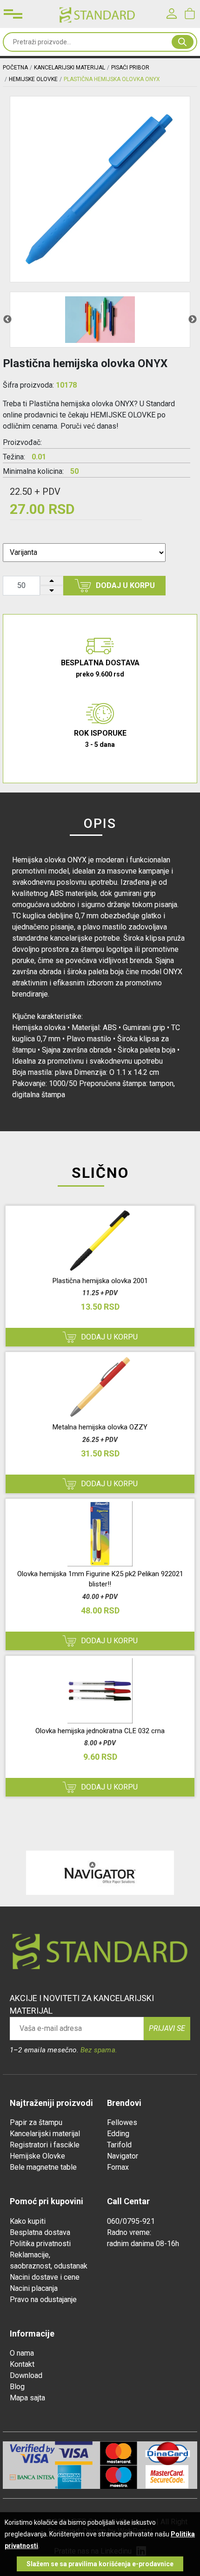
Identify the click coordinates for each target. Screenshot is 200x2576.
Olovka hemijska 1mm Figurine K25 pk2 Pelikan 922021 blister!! (100, 1579)
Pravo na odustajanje (43, 2299)
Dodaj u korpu (125, 585)
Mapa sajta (27, 2398)
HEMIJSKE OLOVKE (33, 79)
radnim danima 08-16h (143, 2244)
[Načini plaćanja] (77, 2453)
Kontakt (22, 2364)
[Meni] (13, 14)
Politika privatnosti (40, 2244)
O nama (22, 2353)
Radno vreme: (129, 2232)
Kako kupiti (28, 2221)
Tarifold (119, 2145)
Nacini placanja (34, 2288)
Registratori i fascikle (45, 2145)
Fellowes (122, 2122)
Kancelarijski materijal (45, 2134)
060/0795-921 (131, 2221)
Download (26, 2375)
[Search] (183, 42)
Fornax (118, 2167)
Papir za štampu (36, 2122)
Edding (118, 2134)
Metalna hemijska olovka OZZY (100, 1427)
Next (193, 320)
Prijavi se (167, 2028)
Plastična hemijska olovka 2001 (100, 1281)
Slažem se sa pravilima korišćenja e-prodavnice (100, 2564)
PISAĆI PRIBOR (130, 68)
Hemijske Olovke (37, 2156)
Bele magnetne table (43, 2167)
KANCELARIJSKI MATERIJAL (70, 68)
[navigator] (100, 1873)
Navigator (123, 2156)
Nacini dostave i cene (45, 2277)
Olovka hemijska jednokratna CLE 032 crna (100, 1731)
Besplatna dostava (40, 2232)
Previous (7, 320)
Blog (17, 2387)
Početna (15, 68)
